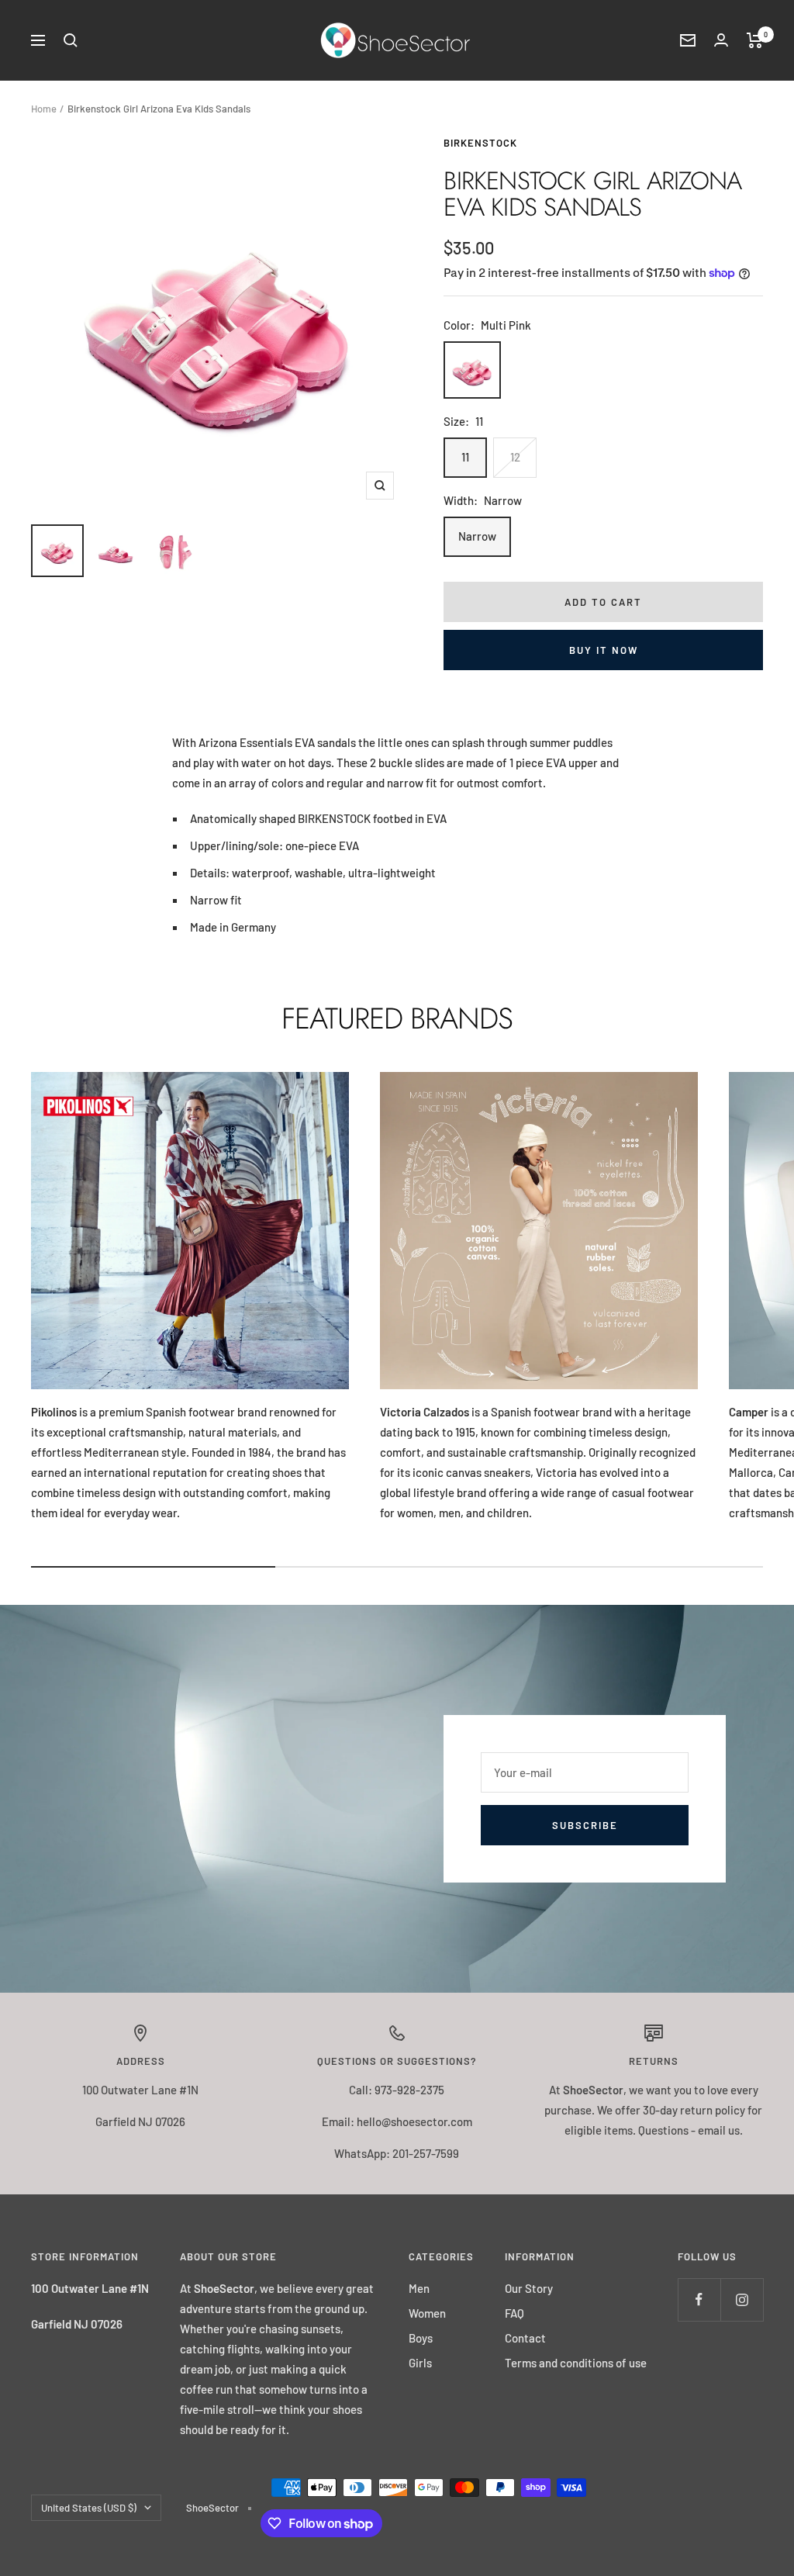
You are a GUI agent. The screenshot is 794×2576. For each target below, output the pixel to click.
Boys (421, 2338)
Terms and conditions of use (576, 2363)
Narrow (477, 536)
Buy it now (604, 650)
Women (427, 2313)
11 (465, 457)
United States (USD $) (89, 2508)
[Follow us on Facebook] (699, 2299)
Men (419, 2288)
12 (515, 457)
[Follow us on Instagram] (742, 2299)
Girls (420, 2363)
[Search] (71, 40)
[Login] (721, 40)
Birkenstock (480, 143)
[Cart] (755, 40)
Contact (525, 2338)
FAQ (514, 2313)
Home (44, 109)
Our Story (529, 2288)
